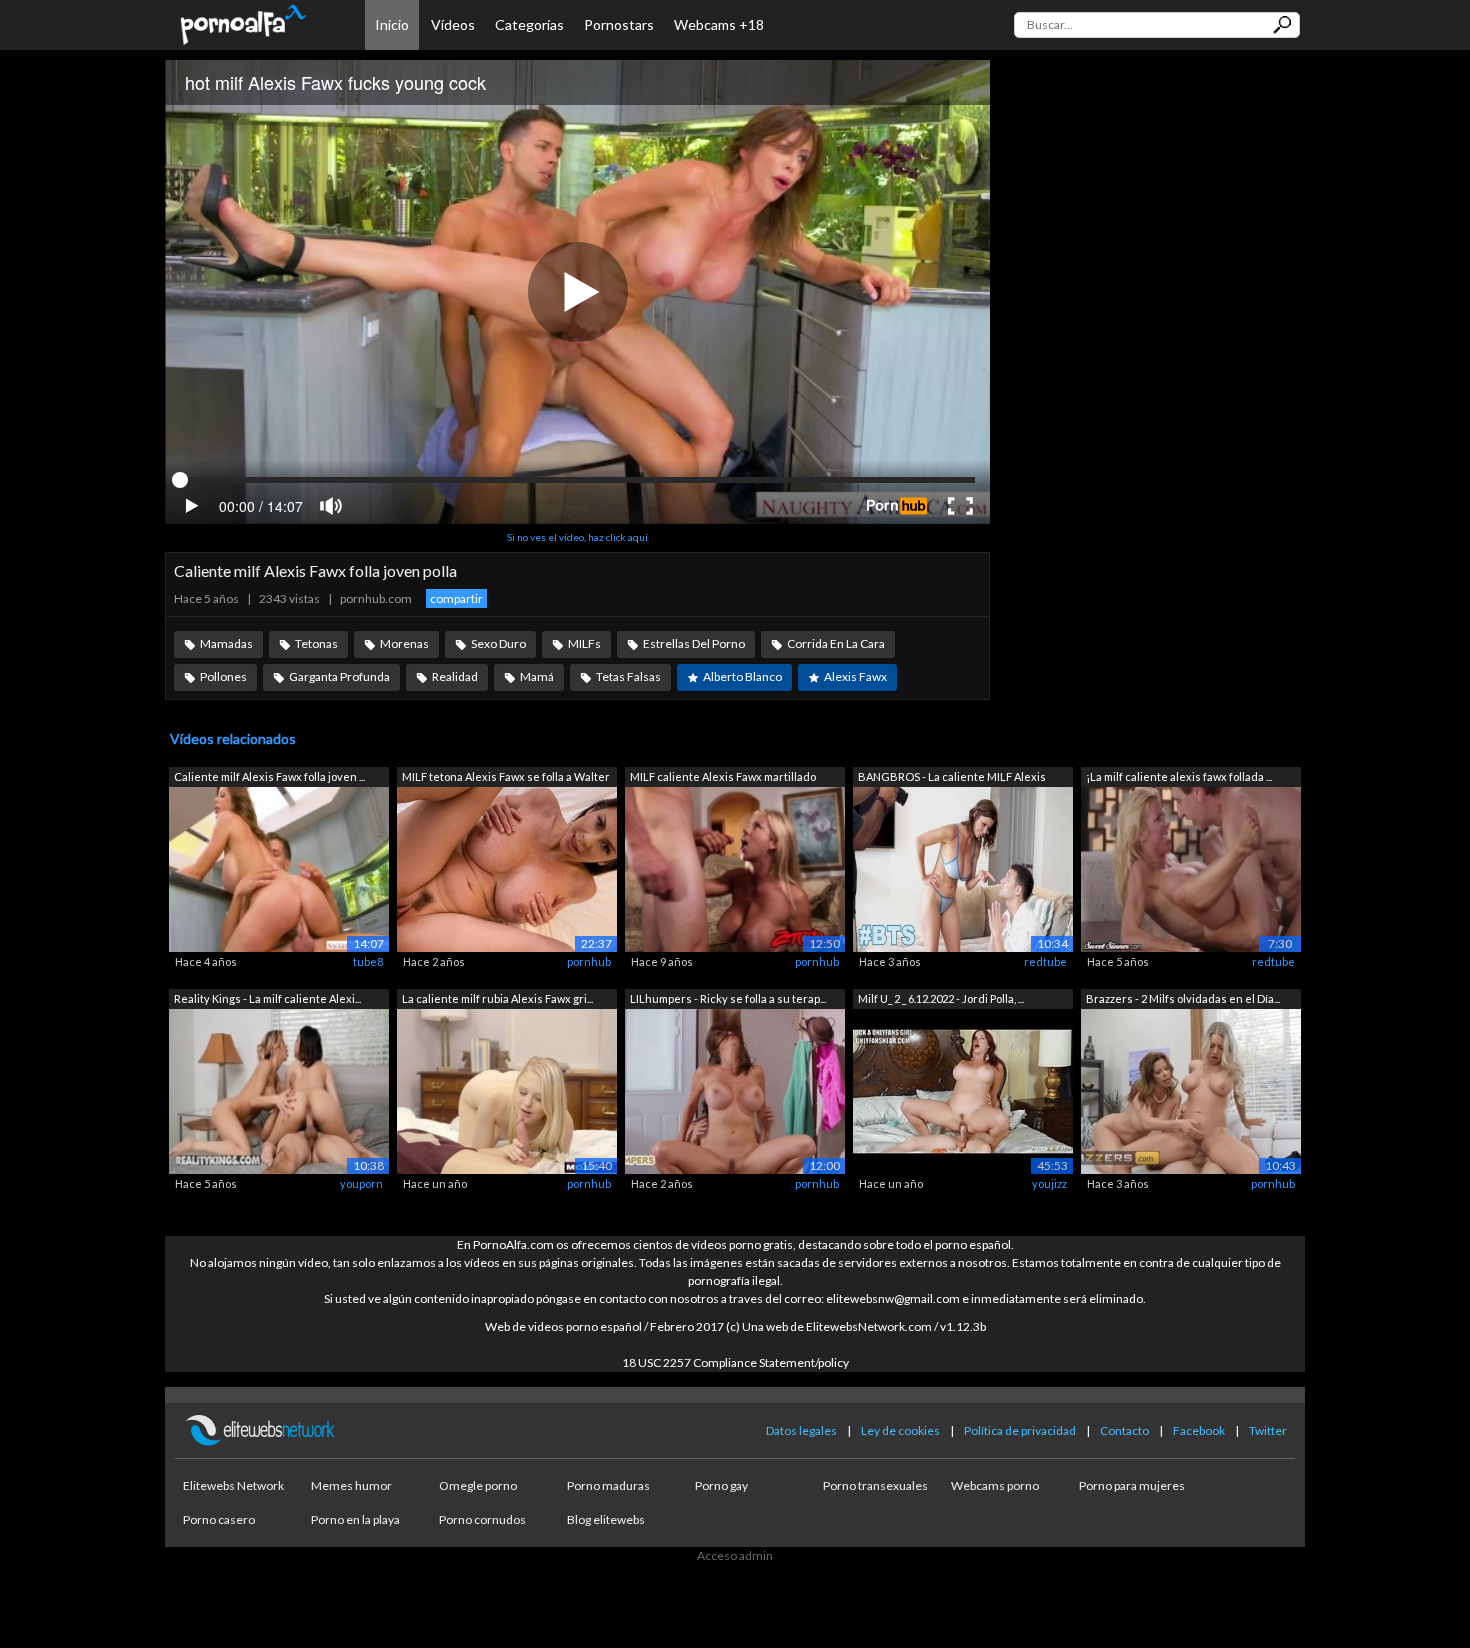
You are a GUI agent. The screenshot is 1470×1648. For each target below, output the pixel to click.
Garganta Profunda (339, 676)
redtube (1045, 961)
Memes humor (351, 1485)
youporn (361, 1183)
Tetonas (316, 643)
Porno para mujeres (1132, 1485)
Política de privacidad (1020, 1430)
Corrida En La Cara (836, 643)
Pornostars (619, 24)
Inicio (392, 24)
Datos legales (801, 1430)
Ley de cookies (900, 1430)
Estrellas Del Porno (694, 643)
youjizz (1049, 1183)
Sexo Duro (498, 643)
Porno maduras (608, 1485)
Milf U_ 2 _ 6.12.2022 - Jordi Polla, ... (941, 998)
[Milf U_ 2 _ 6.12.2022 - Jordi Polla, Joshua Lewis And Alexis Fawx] (963, 1089)
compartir (456, 598)
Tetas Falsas (628, 676)
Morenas (404, 643)
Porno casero (219, 1519)
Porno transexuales (875, 1485)
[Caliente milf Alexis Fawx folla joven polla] (279, 868)
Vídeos (453, 24)
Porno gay (721, 1485)
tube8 (368, 961)
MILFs (584, 643)
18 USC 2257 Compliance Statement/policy (735, 1362)
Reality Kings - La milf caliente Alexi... (267, 998)
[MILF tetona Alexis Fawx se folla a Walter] (507, 868)
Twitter (1268, 1430)
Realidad (455, 676)
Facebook (1199, 1430)
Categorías (529, 24)
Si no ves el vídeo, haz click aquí (577, 537)
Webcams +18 (719, 24)
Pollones (223, 676)
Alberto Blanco (742, 676)
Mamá (537, 676)
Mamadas (226, 643)
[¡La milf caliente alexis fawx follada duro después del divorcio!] (1191, 868)
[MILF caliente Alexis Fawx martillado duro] (735, 868)
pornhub (589, 961)
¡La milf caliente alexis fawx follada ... (1179, 776)
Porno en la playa (355, 1519)
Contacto (1124, 1430)
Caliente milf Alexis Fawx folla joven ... (269, 776)
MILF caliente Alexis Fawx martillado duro (723, 778)
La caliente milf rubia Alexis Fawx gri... (497, 998)
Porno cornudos (482, 1519)
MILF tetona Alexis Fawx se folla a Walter (506, 776)
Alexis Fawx (855, 676)
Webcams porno (995, 1485)
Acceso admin (735, 1555)
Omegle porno (478, 1485)
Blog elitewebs (606, 1519)
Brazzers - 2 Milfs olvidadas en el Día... (1183, 998)
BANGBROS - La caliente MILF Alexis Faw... (952, 778)
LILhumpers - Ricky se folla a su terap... (728, 998)
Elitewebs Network (233, 1485)
